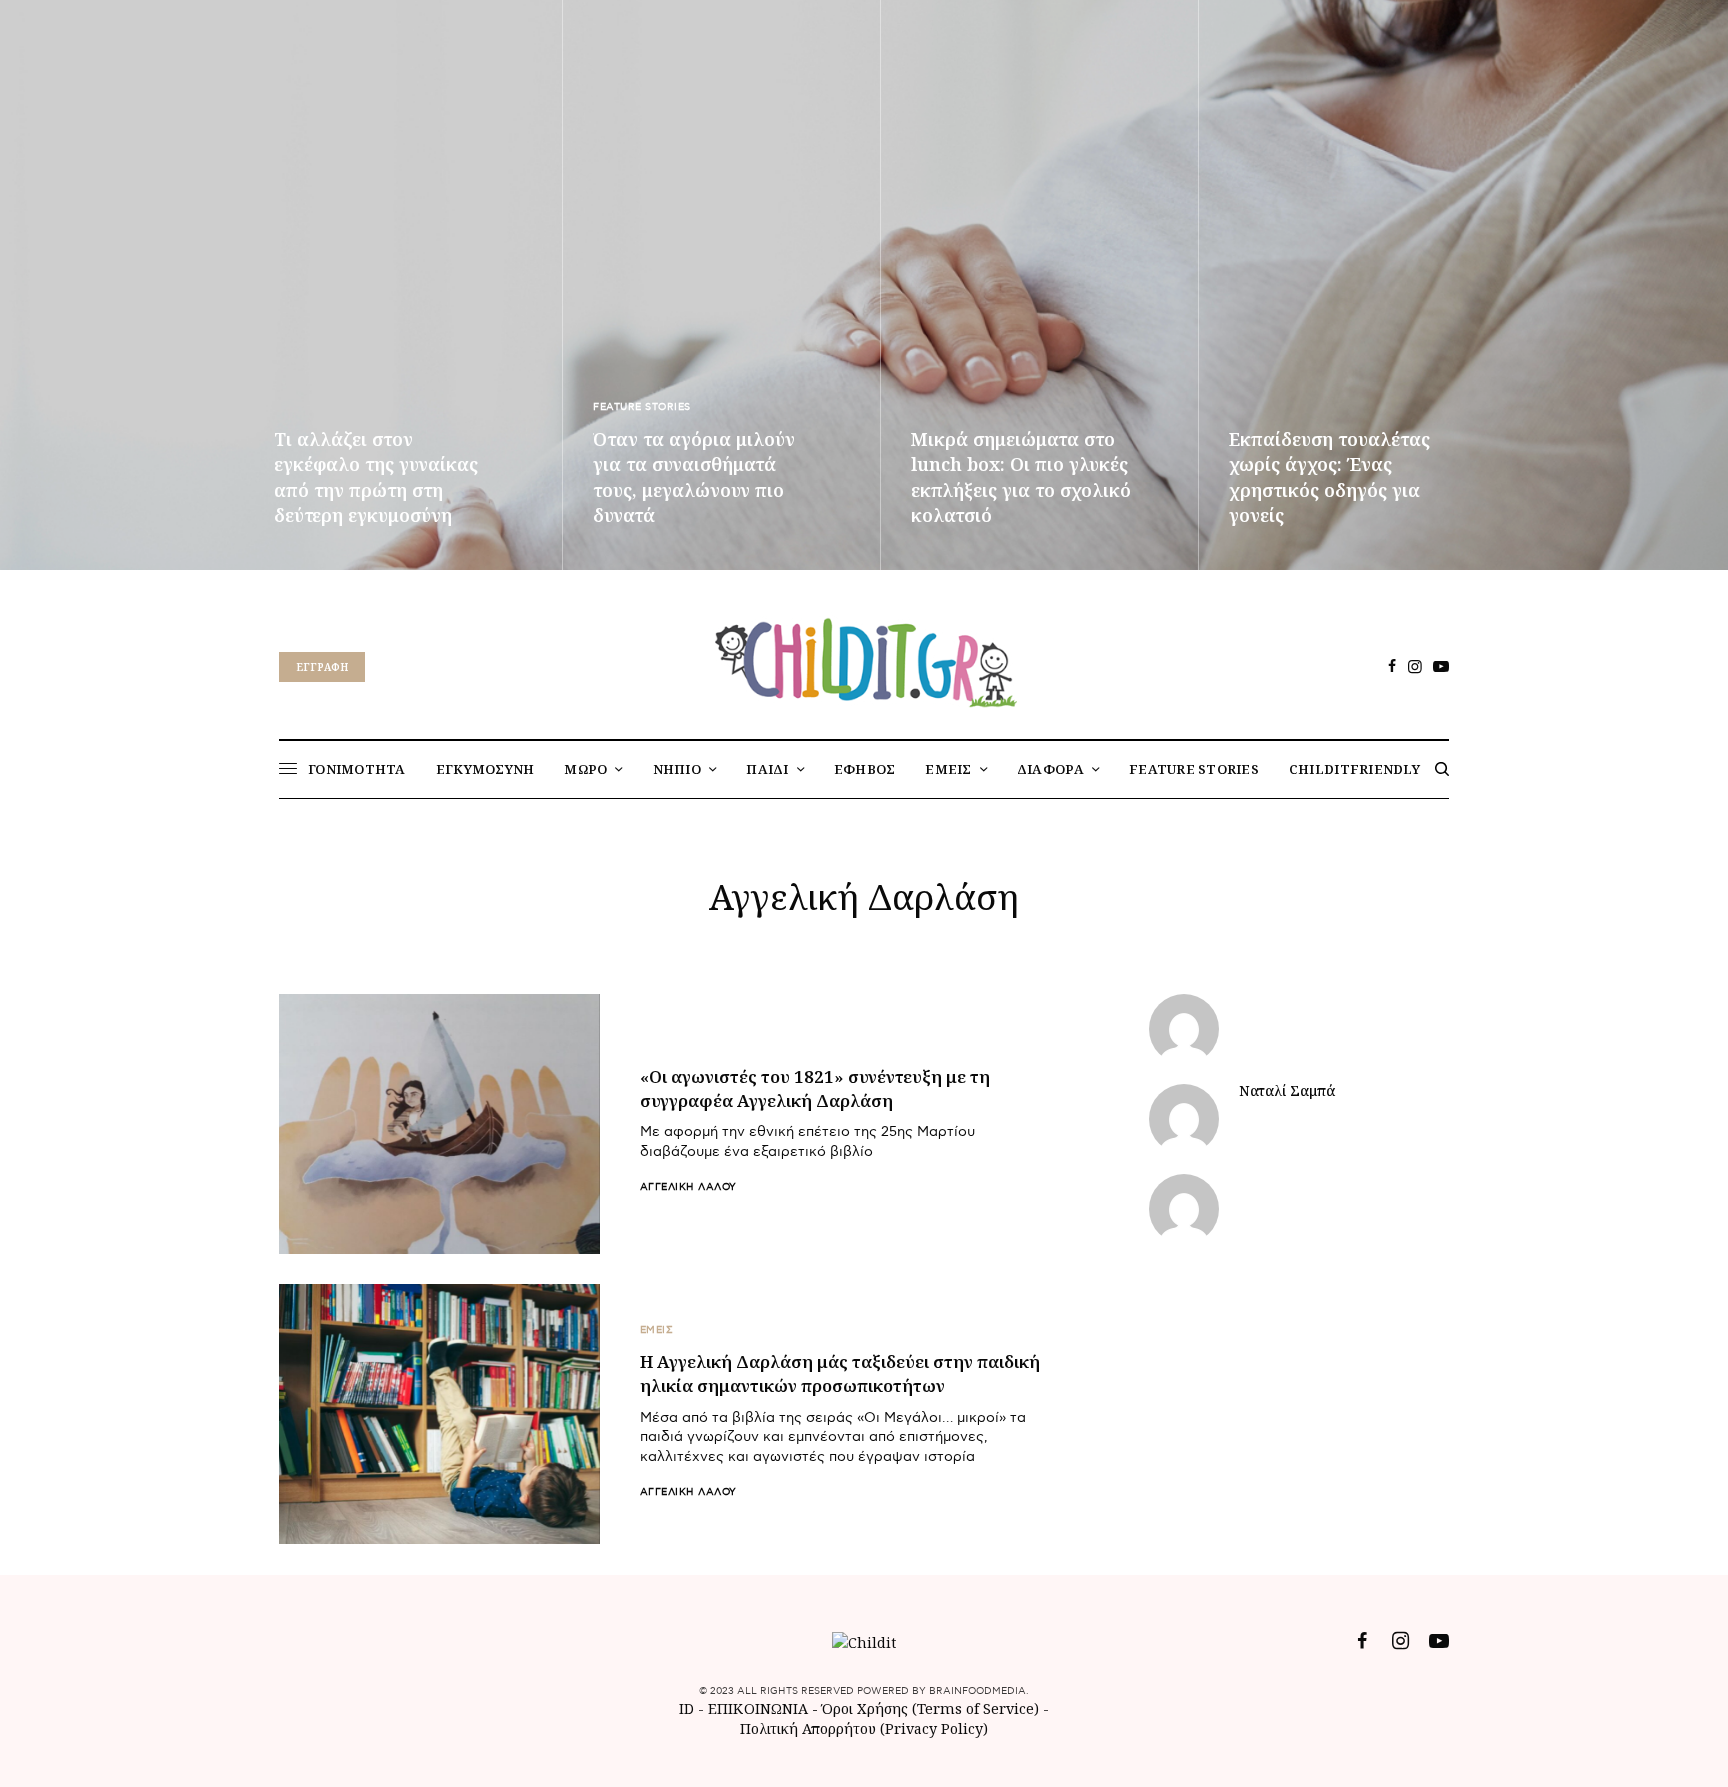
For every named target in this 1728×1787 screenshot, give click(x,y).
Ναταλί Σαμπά (1287, 1091)
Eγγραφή (322, 667)
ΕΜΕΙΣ (657, 1330)
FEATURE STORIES (642, 407)
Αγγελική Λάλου (688, 1187)
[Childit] (864, 659)
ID (686, 1708)
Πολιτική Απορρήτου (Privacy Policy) (864, 1728)
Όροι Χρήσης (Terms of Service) (930, 1708)
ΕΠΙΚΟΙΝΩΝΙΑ (760, 1708)
